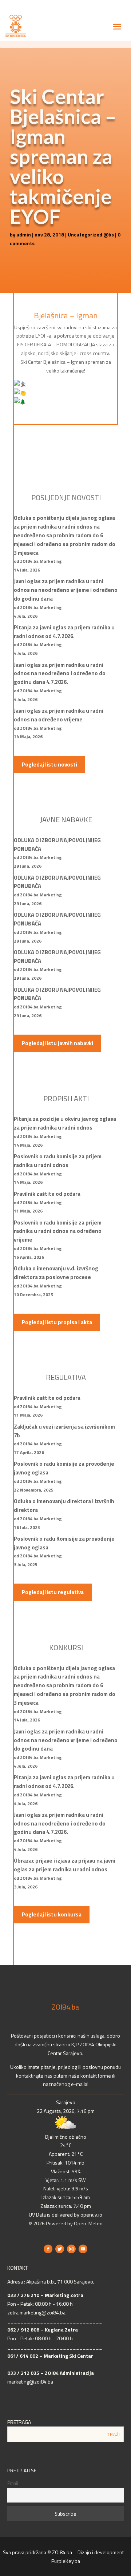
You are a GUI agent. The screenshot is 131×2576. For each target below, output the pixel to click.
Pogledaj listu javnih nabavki (57, 1043)
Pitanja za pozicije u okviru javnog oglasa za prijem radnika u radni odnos (65, 1123)
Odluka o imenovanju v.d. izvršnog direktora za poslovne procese (56, 1273)
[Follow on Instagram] (71, 2249)
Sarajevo (66, 2102)
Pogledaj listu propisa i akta (57, 1322)
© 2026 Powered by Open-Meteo (65, 2223)
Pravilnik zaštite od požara (47, 1194)
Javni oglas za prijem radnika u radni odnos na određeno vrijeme (59, 715)
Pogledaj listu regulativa (53, 1592)
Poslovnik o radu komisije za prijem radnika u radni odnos (58, 1161)
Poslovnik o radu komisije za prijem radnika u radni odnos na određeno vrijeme (58, 1231)
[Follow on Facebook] (48, 2249)
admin (24, 234)
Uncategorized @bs (91, 234)
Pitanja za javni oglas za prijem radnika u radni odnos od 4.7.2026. (64, 632)
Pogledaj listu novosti (49, 765)
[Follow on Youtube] (83, 2249)
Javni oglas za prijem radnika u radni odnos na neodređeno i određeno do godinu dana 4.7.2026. (60, 674)
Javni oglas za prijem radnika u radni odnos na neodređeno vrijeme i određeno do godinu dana (66, 590)
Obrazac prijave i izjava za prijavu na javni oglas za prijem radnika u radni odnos (65, 1865)
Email (13, 2483)
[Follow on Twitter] (60, 2249)
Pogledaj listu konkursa (52, 1914)
